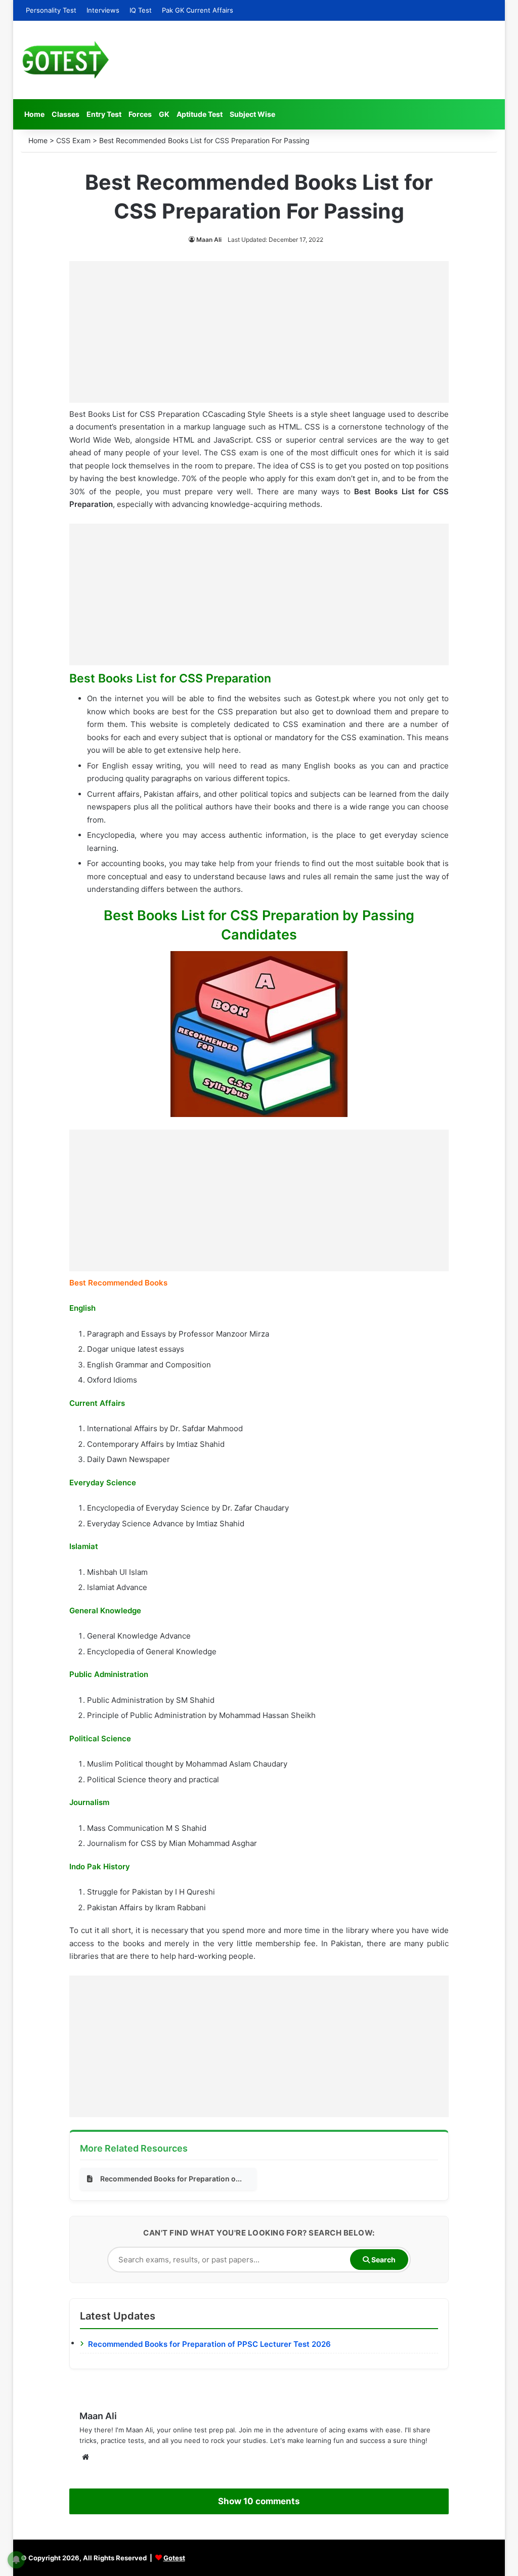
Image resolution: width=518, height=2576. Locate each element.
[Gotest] (65, 60)
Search (383, 2260)
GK (164, 114)
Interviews (103, 10)
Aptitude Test (200, 114)
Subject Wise (252, 114)
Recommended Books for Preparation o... (171, 2179)
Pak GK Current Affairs (198, 10)
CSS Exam (73, 140)
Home (34, 114)
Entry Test (104, 114)
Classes (66, 114)
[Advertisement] (259, 332)
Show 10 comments (259, 2501)
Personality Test (51, 10)
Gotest (174, 2558)
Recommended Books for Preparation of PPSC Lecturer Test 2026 (209, 2344)
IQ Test (141, 10)
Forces (140, 114)
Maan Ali (209, 240)
